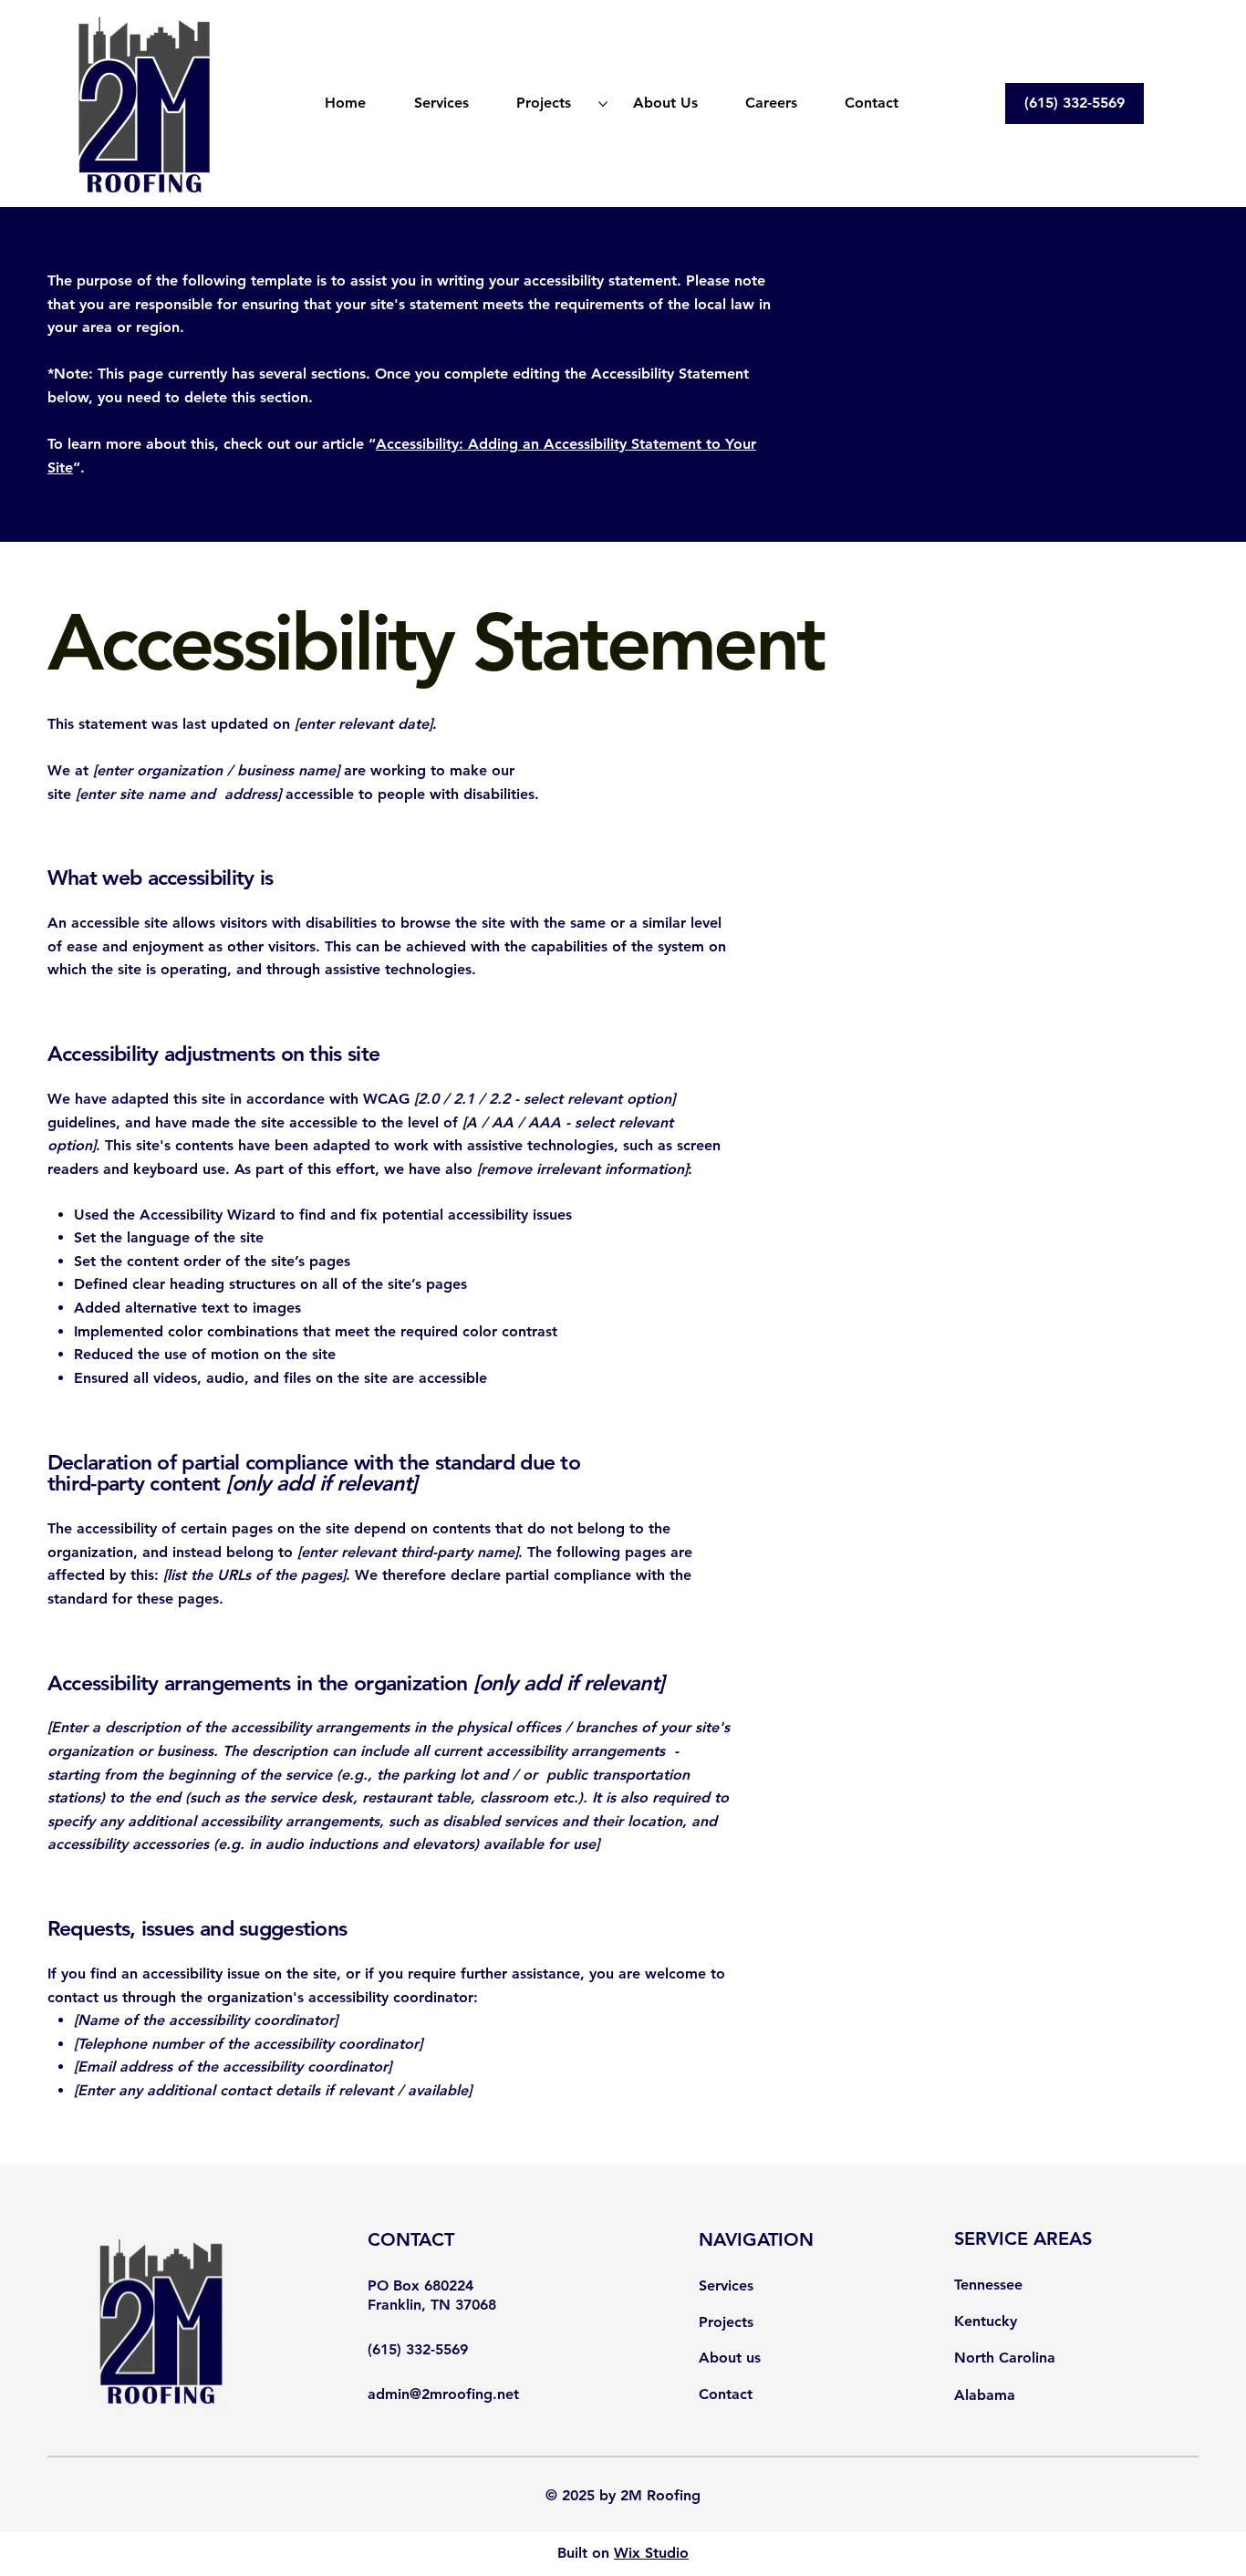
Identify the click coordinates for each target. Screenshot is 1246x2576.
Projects (726, 2322)
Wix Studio (651, 2553)
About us (730, 2358)
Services (726, 2285)
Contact (726, 2394)
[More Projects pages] (603, 104)
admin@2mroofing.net (443, 2394)
